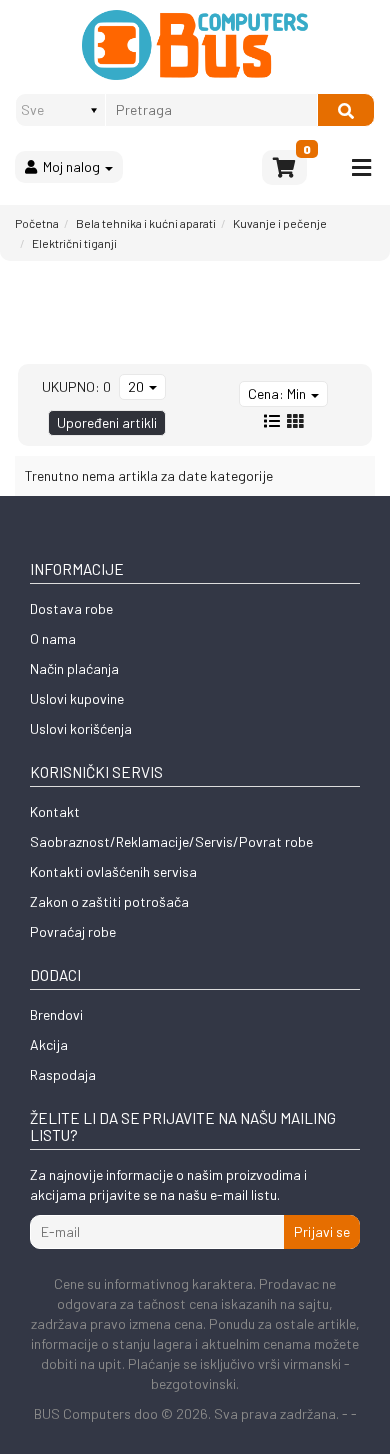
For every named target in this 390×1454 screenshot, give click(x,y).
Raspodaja (63, 1074)
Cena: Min (278, 393)
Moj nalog (70, 166)
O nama (53, 638)
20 (137, 386)
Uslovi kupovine (77, 698)
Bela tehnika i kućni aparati (146, 223)
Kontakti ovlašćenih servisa (113, 871)
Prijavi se (322, 1231)
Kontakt (55, 811)
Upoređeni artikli (107, 422)
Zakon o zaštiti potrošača (109, 901)
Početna (37, 223)
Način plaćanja (74, 668)
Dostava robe (71, 608)
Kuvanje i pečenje (280, 223)
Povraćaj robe (73, 931)
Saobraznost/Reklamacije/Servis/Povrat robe (171, 841)
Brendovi (56, 1014)
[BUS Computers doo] (195, 45)
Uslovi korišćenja (81, 728)
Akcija (49, 1044)
